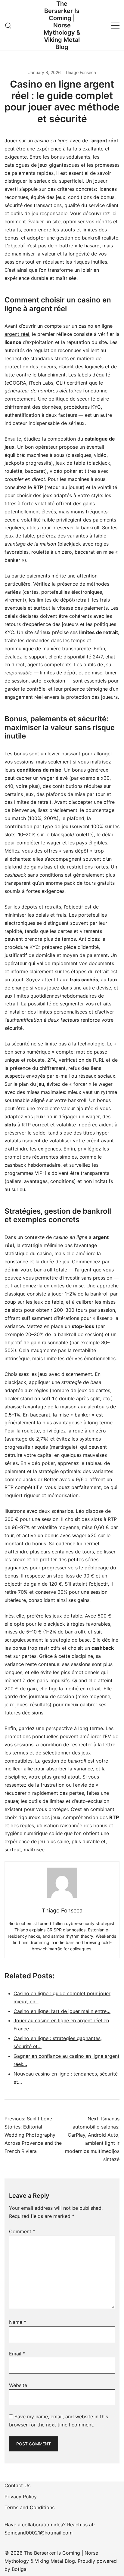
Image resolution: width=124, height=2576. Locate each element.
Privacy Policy (21, 2497)
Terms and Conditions (29, 2507)
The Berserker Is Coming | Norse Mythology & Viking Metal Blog (62, 25)
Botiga (19, 2569)
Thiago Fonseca (81, 72)
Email (17, 2354)
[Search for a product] (8, 25)
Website (18, 2385)
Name (18, 2322)
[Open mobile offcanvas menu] (115, 25)
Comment (22, 2231)
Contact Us (17, 2485)
